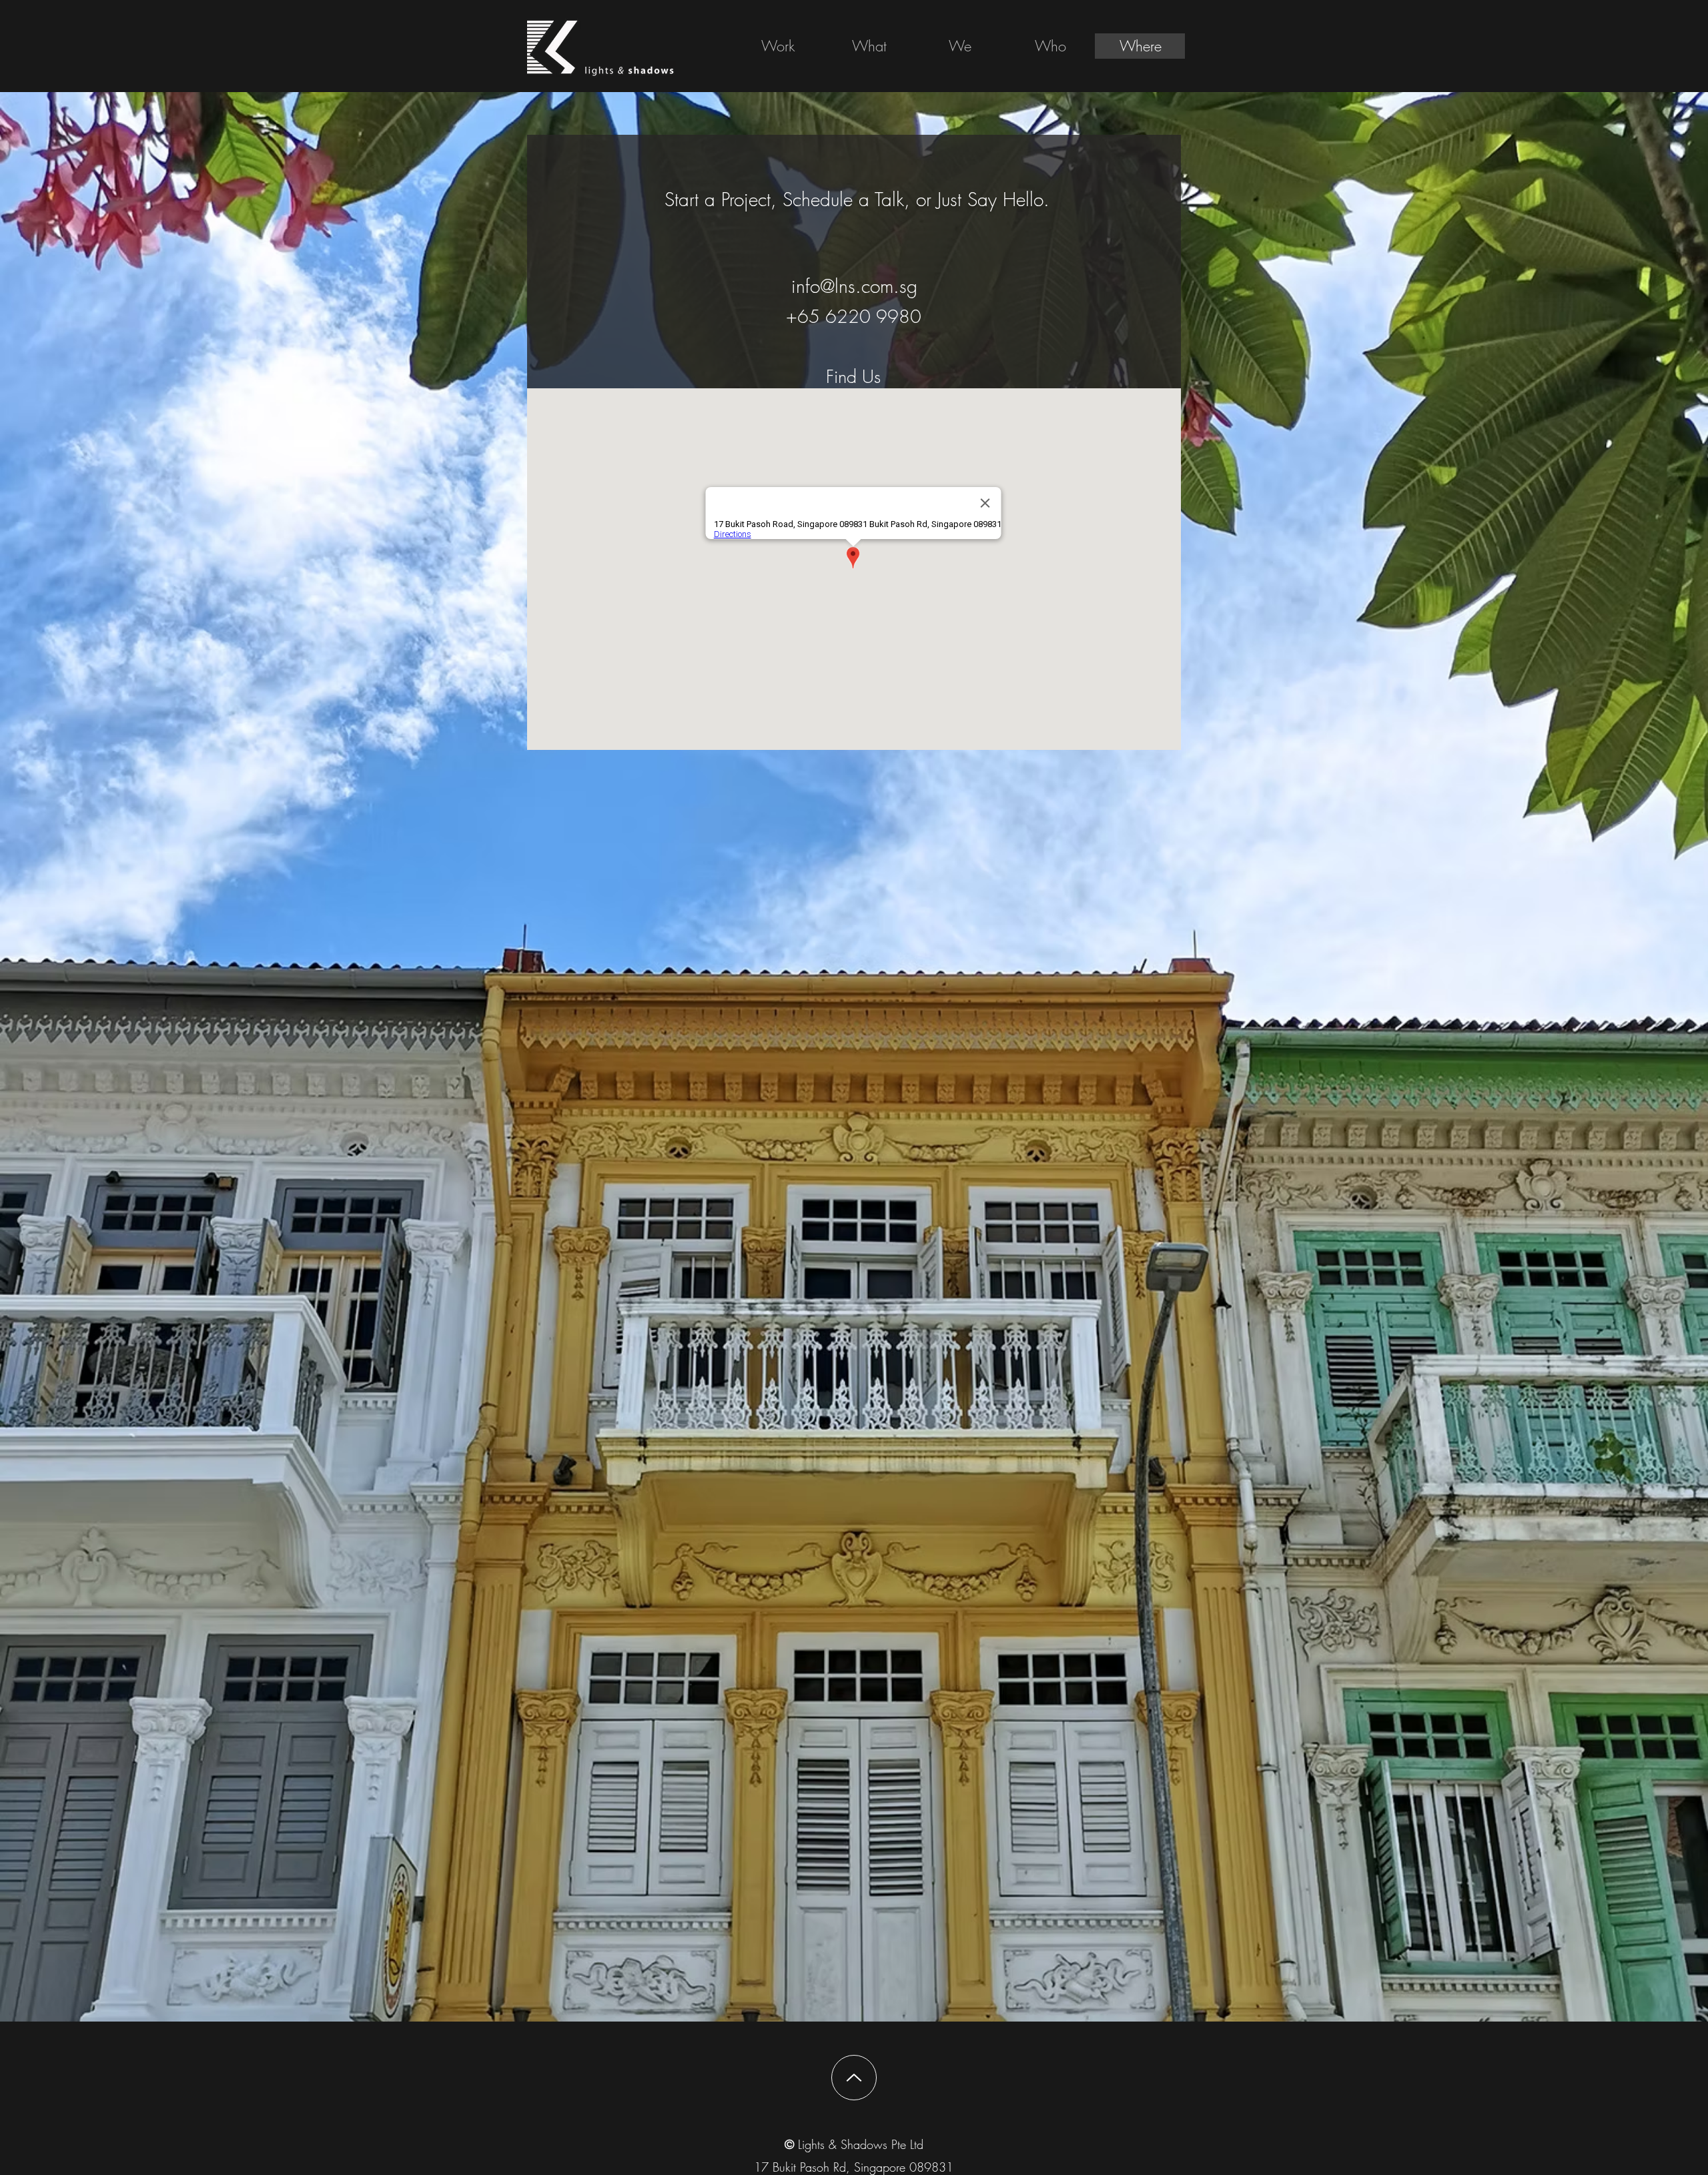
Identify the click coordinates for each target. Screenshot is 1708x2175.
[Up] (854, 2078)
